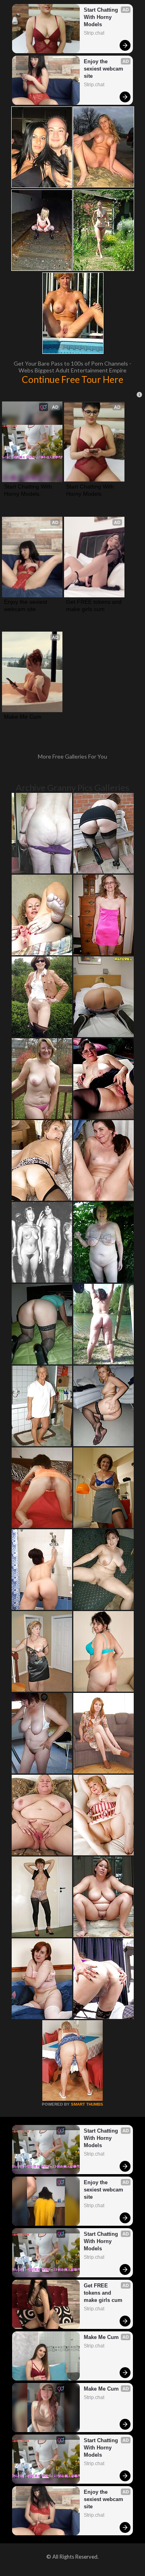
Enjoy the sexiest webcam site (104, 69)
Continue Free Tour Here (72, 379)
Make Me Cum (23, 717)
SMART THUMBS (87, 2104)
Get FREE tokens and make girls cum (94, 605)
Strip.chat (94, 33)
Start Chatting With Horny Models (102, 17)
